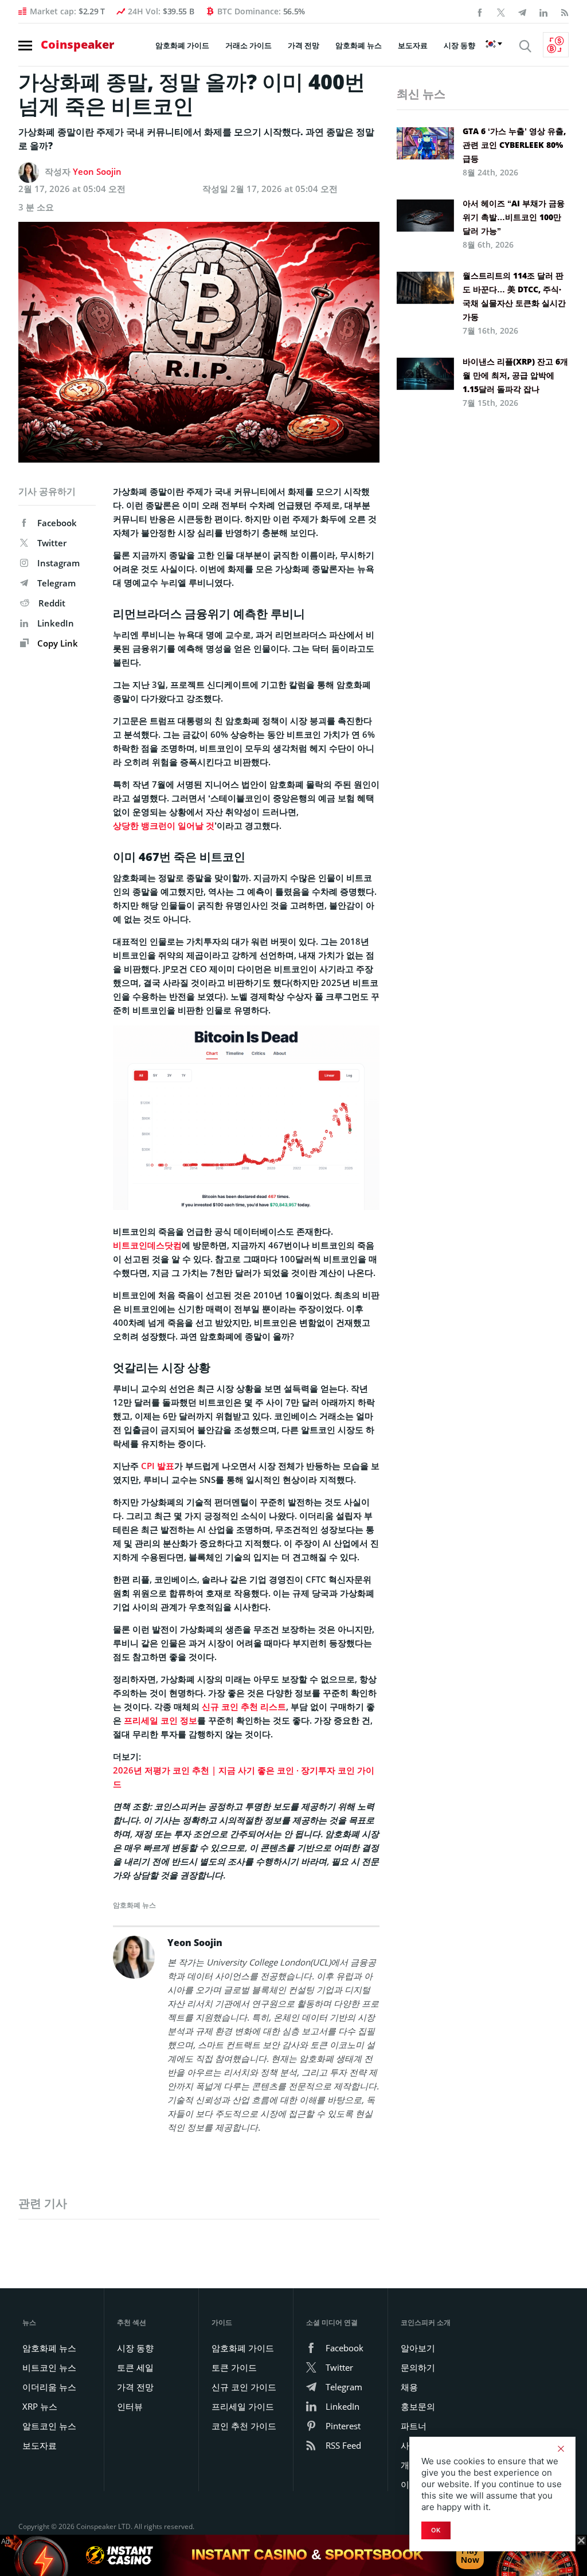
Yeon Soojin (97, 171)
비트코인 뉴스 (49, 2367)
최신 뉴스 (421, 94)
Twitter (52, 543)
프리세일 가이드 (243, 2406)
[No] (561, 2449)
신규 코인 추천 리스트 (244, 1706)
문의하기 (418, 2367)
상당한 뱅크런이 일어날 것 (164, 825)
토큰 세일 (135, 2367)
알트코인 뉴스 (49, 2426)
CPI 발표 (158, 1466)
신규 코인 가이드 (244, 2387)
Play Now (470, 2555)
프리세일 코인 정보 (161, 1720)
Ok (436, 2530)
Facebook (57, 523)
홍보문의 (418, 2406)
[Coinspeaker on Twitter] (501, 11)
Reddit (52, 603)
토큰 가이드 (234, 2367)
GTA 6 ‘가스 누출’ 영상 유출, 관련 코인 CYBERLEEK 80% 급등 (514, 145)
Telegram (56, 583)
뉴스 (29, 2322)
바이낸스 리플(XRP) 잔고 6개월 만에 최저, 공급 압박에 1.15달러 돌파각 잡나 (515, 375)
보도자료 (413, 45)
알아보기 (418, 2348)
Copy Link (56, 643)
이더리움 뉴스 (49, 2387)
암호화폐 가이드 (182, 45)
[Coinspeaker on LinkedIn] (543, 11)
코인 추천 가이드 (244, 2426)
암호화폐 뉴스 (359, 45)
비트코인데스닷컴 (147, 1245)
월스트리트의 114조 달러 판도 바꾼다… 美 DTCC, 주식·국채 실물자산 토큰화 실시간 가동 (514, 296)
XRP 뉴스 (40, 2406)
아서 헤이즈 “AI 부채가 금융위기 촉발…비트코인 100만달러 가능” (514, 217)
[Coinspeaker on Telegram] (522, 11)
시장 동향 (459, 45)
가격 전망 (304, 45)
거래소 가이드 (249, 45)
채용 (409, 2387)
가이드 (222, 2322)
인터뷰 (130, 2406)
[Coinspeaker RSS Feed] (565, 11)
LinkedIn (56, 623)
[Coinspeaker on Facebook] (480, 11)
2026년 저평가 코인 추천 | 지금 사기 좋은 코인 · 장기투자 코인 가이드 (244, 1777)
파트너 (414, 2426)
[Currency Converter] (556, 45)
